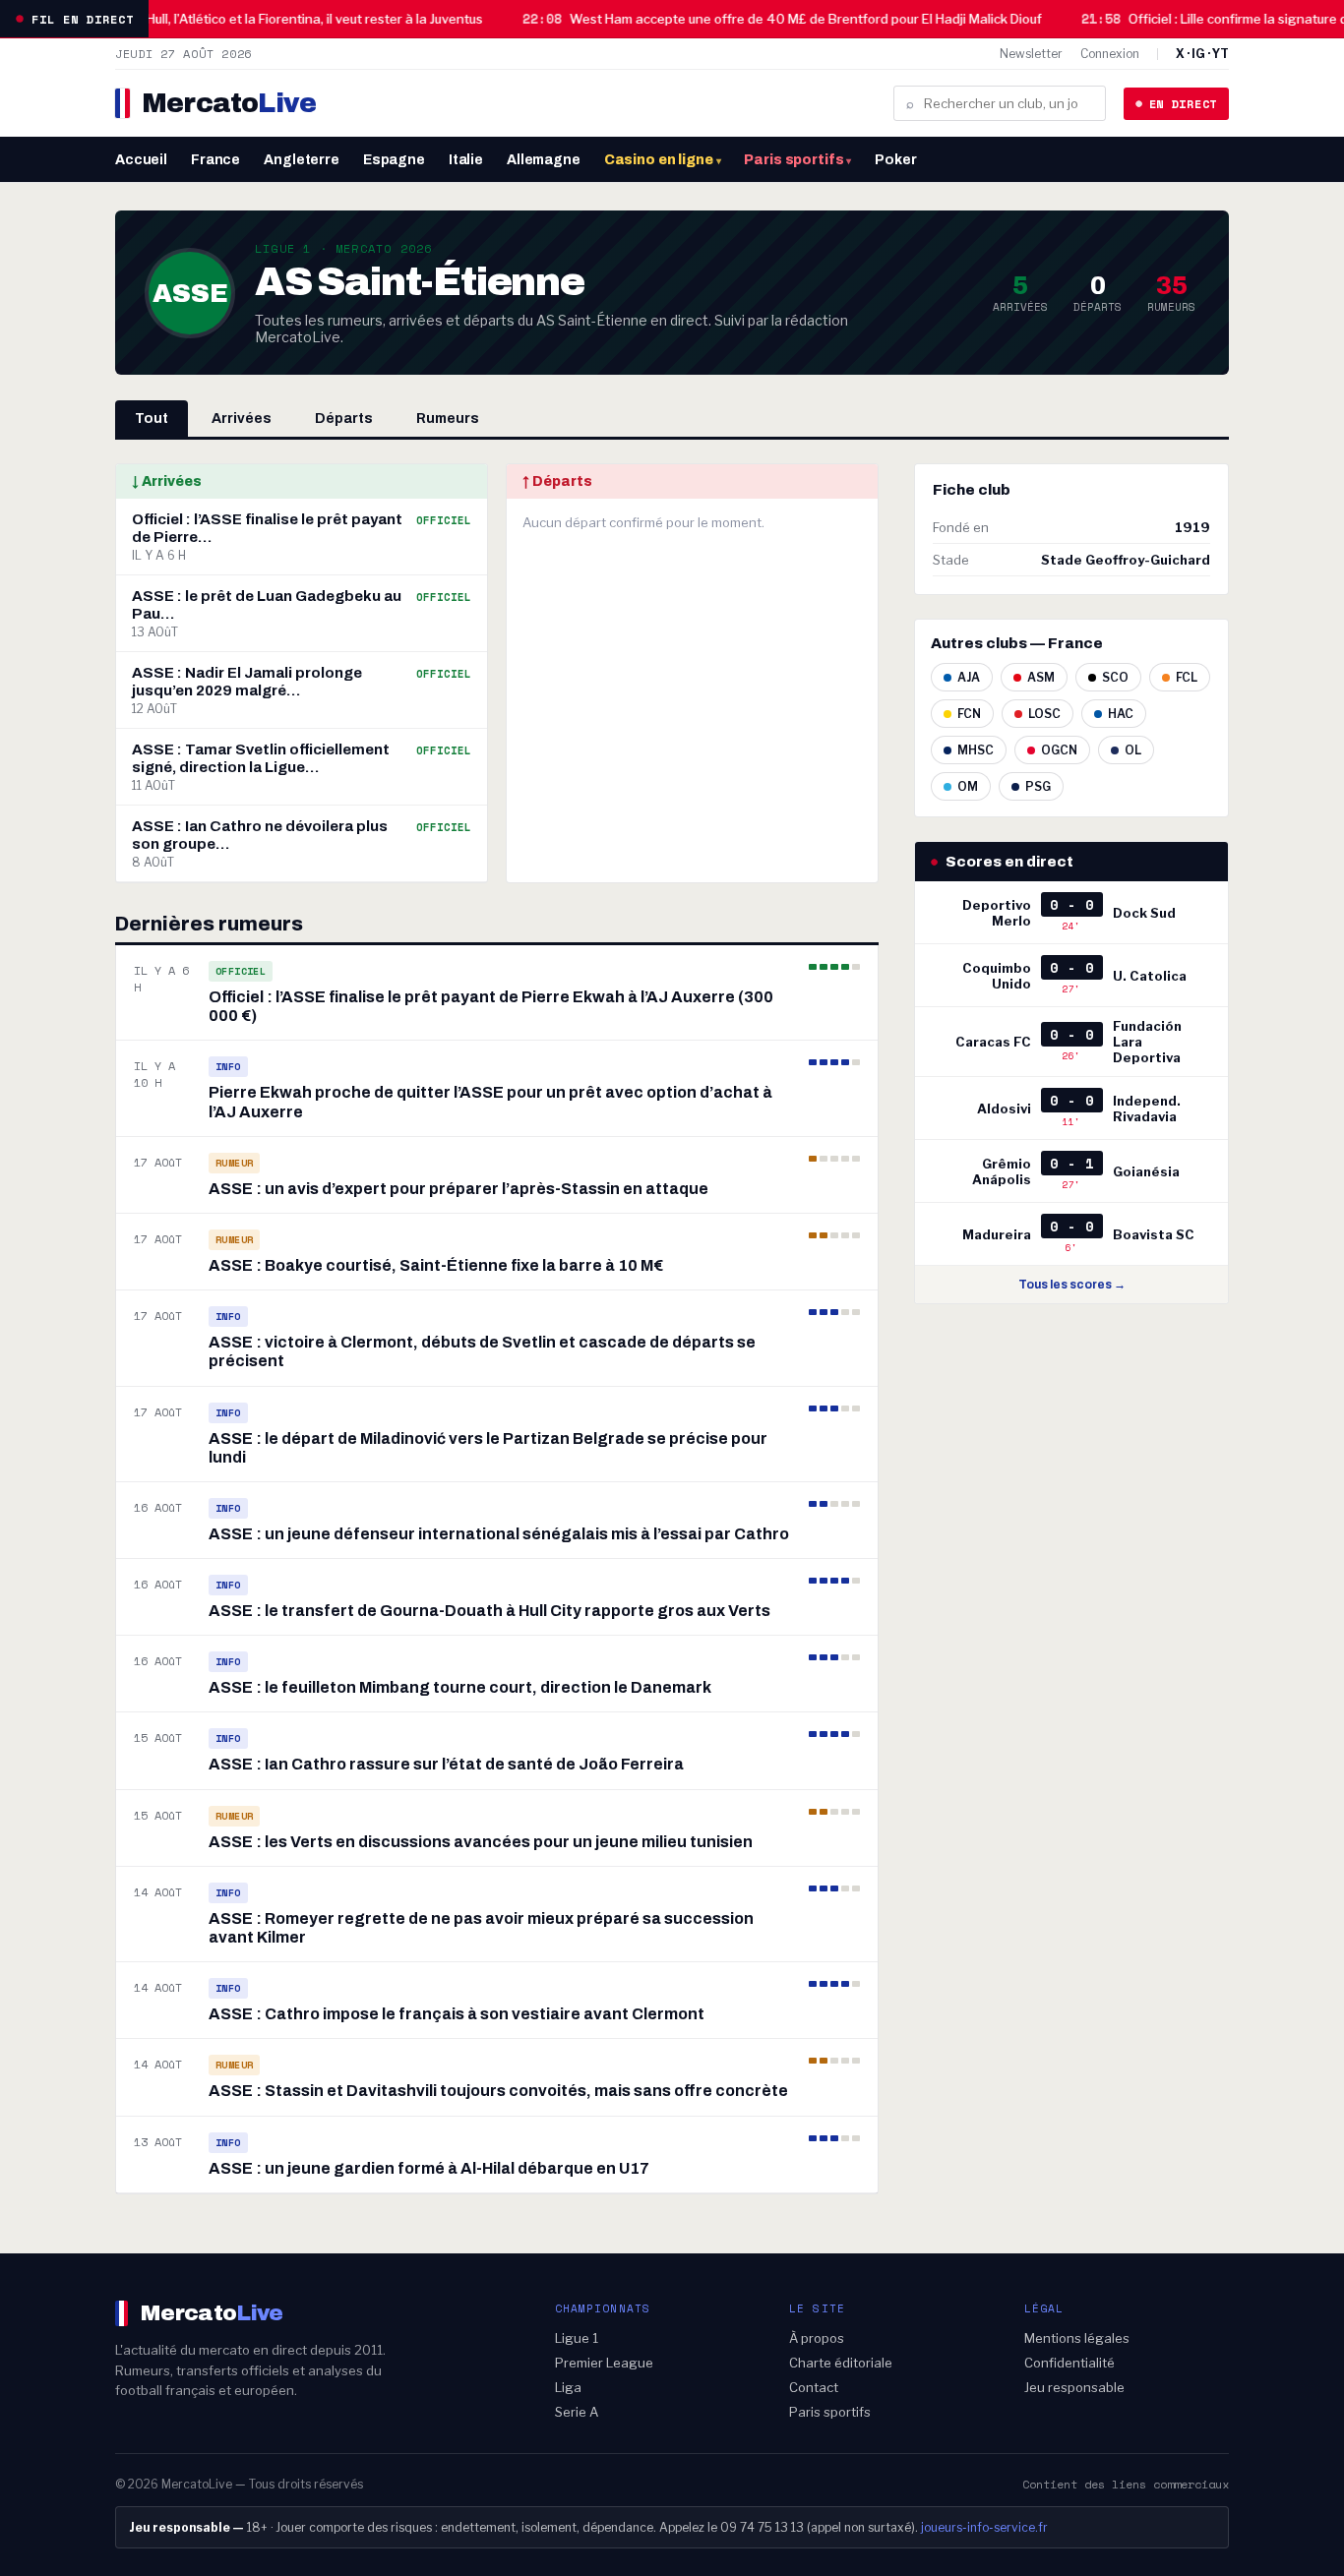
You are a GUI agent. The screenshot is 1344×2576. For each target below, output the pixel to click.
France (215, 160)
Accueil (141, 160)
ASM (1041, 677)
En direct (1183, 104)
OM (968, 786)
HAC (1121, 714)
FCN (969, 714)
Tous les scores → (1072, 1285)
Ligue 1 (577, 2338)
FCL (1187, 677)
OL (1133, 750)
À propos (817, 2338)
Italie (466, 160)
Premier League (604, 2363)
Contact (814, 2387)
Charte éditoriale (841, 2363)
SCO (1115, 677)
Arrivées (242, 419)
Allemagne (544, 160)
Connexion (1110, 54)
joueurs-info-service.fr (984, 2527)
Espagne (394, 160)
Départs (344, 419)
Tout (152, 419)
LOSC (1044, 714)
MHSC (976, 750)
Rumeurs (448, 419)
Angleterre (302, 160)
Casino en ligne (663, 160)
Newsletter (1031, 54)
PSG (1038, 786)
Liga (568, 2387)
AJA (969, 677)
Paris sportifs (797, 160)
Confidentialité (1069, 2363)
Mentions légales (1077, 2338)
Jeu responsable (1074, 2387)
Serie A (577, 2412)
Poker (895, 160)
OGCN (1059, 750)
